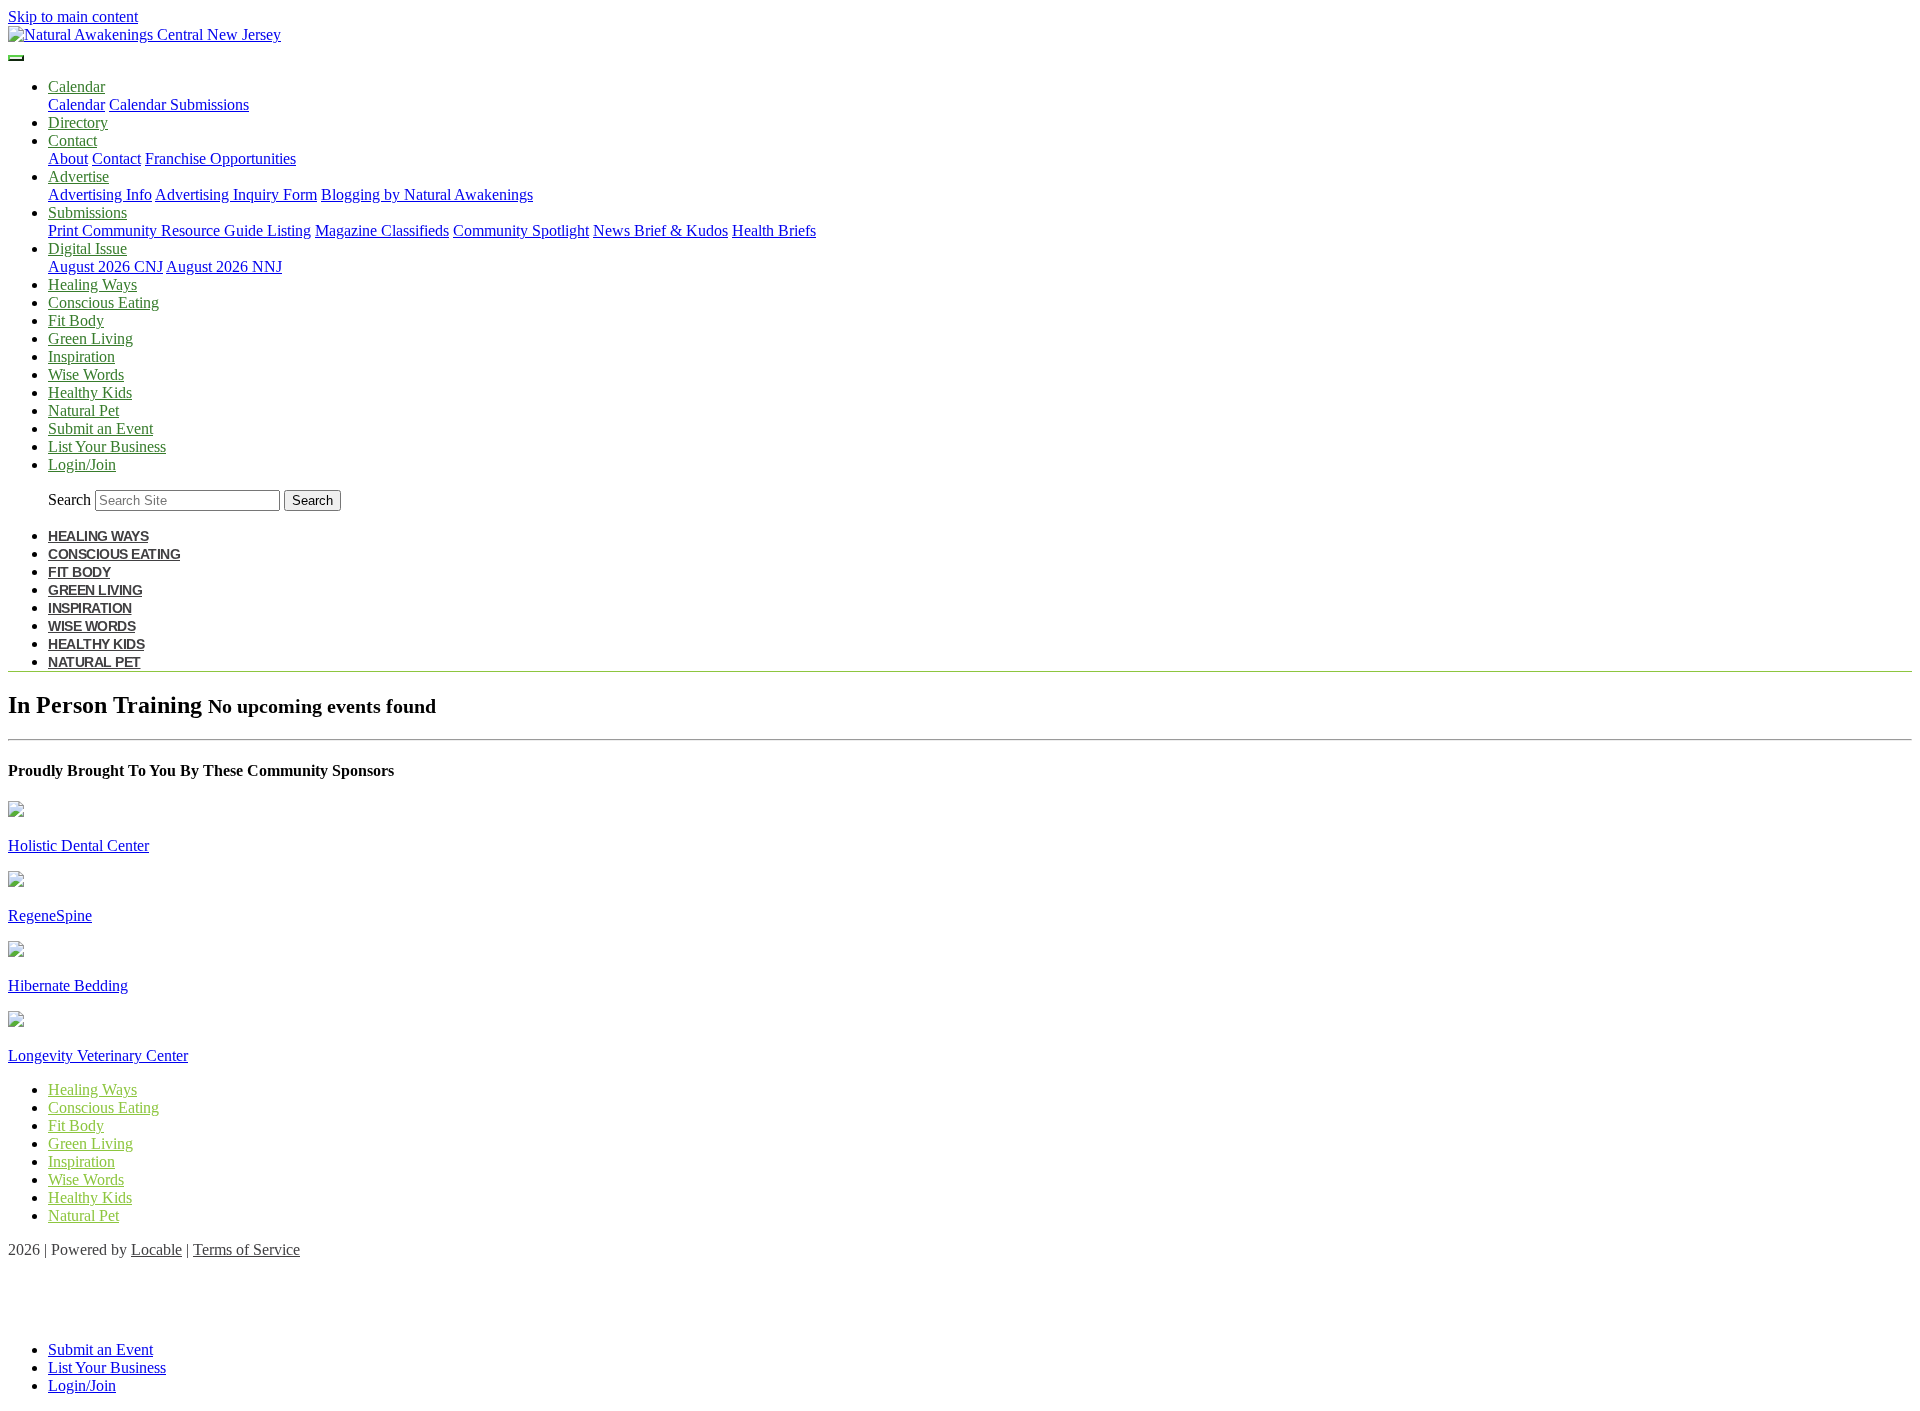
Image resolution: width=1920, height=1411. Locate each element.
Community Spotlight (521, 230)
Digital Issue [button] (87, 248)
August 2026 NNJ (224, 266)
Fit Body (76, 320)
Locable (156, 1249)
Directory (78, 122)
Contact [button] (72, 140)
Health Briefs (774, 230)
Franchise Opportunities (220, 158)
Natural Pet (83, 410)
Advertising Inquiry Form (236, 194)
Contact (116, 158)
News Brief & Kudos (660, 230)
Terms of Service (246, 1249)
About (68, 158)
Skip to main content (73, 16)
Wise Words (86, 374)
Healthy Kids (90, 392)
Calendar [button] (76, 86)
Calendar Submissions (179, 104)
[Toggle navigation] (16, 58)
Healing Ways (92, 284)
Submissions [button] (87, 212)
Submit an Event (100, 428)
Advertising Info (100, 194)
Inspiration (81, 356)
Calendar (76, 104)
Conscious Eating (103, 302)
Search (69, 499)
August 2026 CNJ (105, 266)
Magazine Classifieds (382, 230)
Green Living (90, 338)
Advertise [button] (78, 176)
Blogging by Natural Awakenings (427, 194)
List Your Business (107, 446)
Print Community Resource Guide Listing (179, 230)
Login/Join (82, 464)
